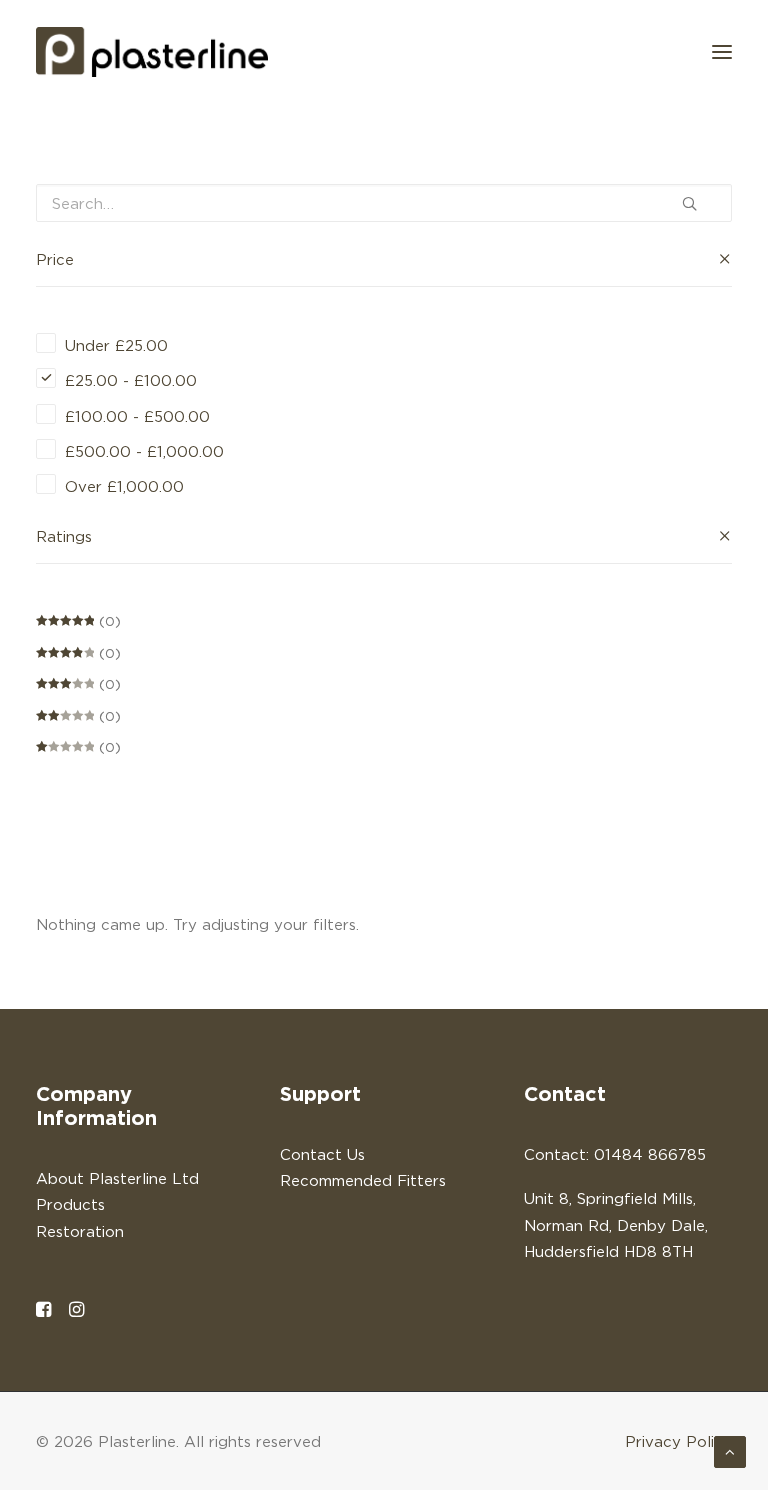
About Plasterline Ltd (117, 1178)
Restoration (80, 1231)
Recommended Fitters (363, 1180)
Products (70, 1204)
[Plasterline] (152, 52)
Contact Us (322, 1154)
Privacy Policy (678, 1441)
